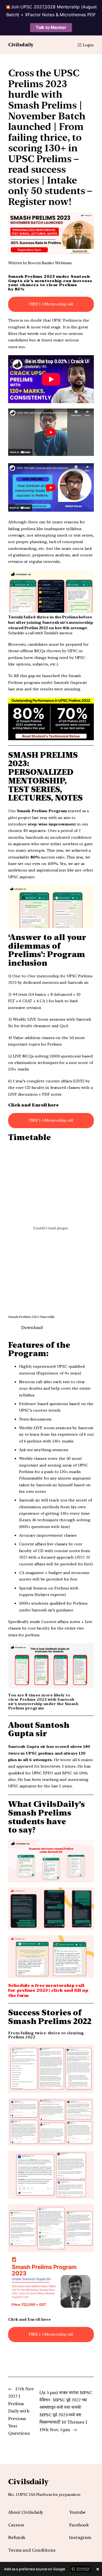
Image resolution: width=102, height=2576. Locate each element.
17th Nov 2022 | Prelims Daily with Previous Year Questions (21, 2411)
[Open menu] (80, 45)
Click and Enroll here (30, 2319)
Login (88, 45)
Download (32, 1328)
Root (33, 263)
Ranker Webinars (57, 263)
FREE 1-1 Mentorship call (51, 304)
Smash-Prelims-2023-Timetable (32, 1317)
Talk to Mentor (51, 27)
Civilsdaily (21, 45)
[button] (51, 2569)
